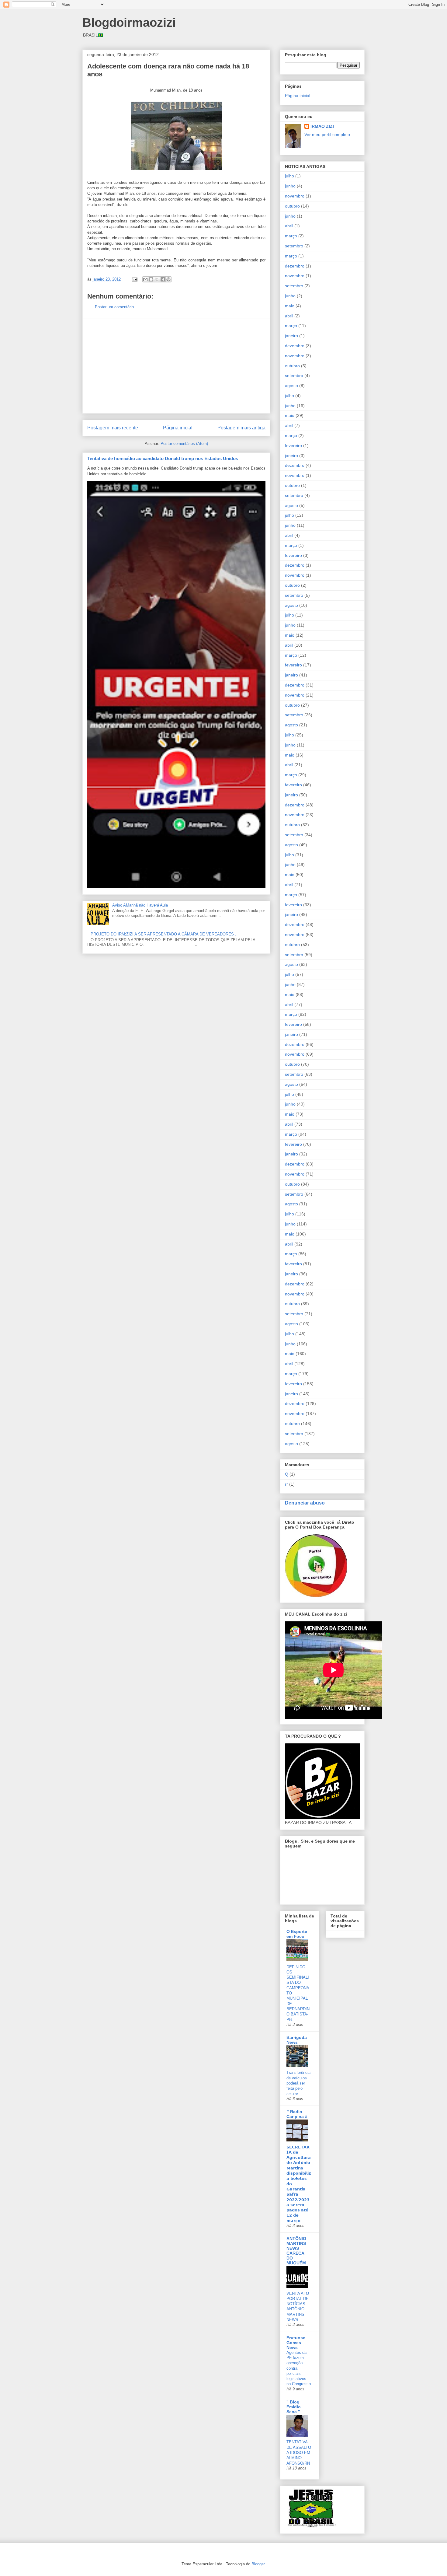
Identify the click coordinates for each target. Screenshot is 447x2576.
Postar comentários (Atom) (184, 444)
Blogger (258, 2564)
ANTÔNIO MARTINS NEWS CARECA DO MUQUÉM (296, 2251)
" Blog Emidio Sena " (294, 2407)
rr (286, 1484)
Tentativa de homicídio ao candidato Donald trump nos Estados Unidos (163, 458)
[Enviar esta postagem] (134, 279)
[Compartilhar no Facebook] (163, 279)
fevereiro (293, 446)
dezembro (295, 266)
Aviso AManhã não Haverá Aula (140, 905)
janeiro (291, 336)
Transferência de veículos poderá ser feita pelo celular (298, 2083)
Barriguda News (297, 2040)
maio (290, 306)
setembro (294, 246)
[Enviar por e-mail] (145, 279)
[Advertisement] (176, 366)
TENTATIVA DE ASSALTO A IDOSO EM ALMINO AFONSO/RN (299, 2452)
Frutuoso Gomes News (296, 2343)
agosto (291, 386)
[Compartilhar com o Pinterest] (168, 279)
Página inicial (178, 428)
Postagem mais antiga (241, 428)
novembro (295, 196)
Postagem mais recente (113, 428)
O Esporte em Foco (297, 1934)
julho (289, 176)
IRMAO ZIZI (322, 126)
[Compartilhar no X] (157, 279)
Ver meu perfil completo (327, 135)
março (291, 236)
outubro (292, 206)
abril (289, 226)
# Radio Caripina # (297, 2114)
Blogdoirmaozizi (129, 23)
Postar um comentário (114, 307)
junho (290, 186)
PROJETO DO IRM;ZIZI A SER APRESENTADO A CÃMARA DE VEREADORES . (163, 934)
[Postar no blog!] (151, 279)
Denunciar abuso (305, 1503)
